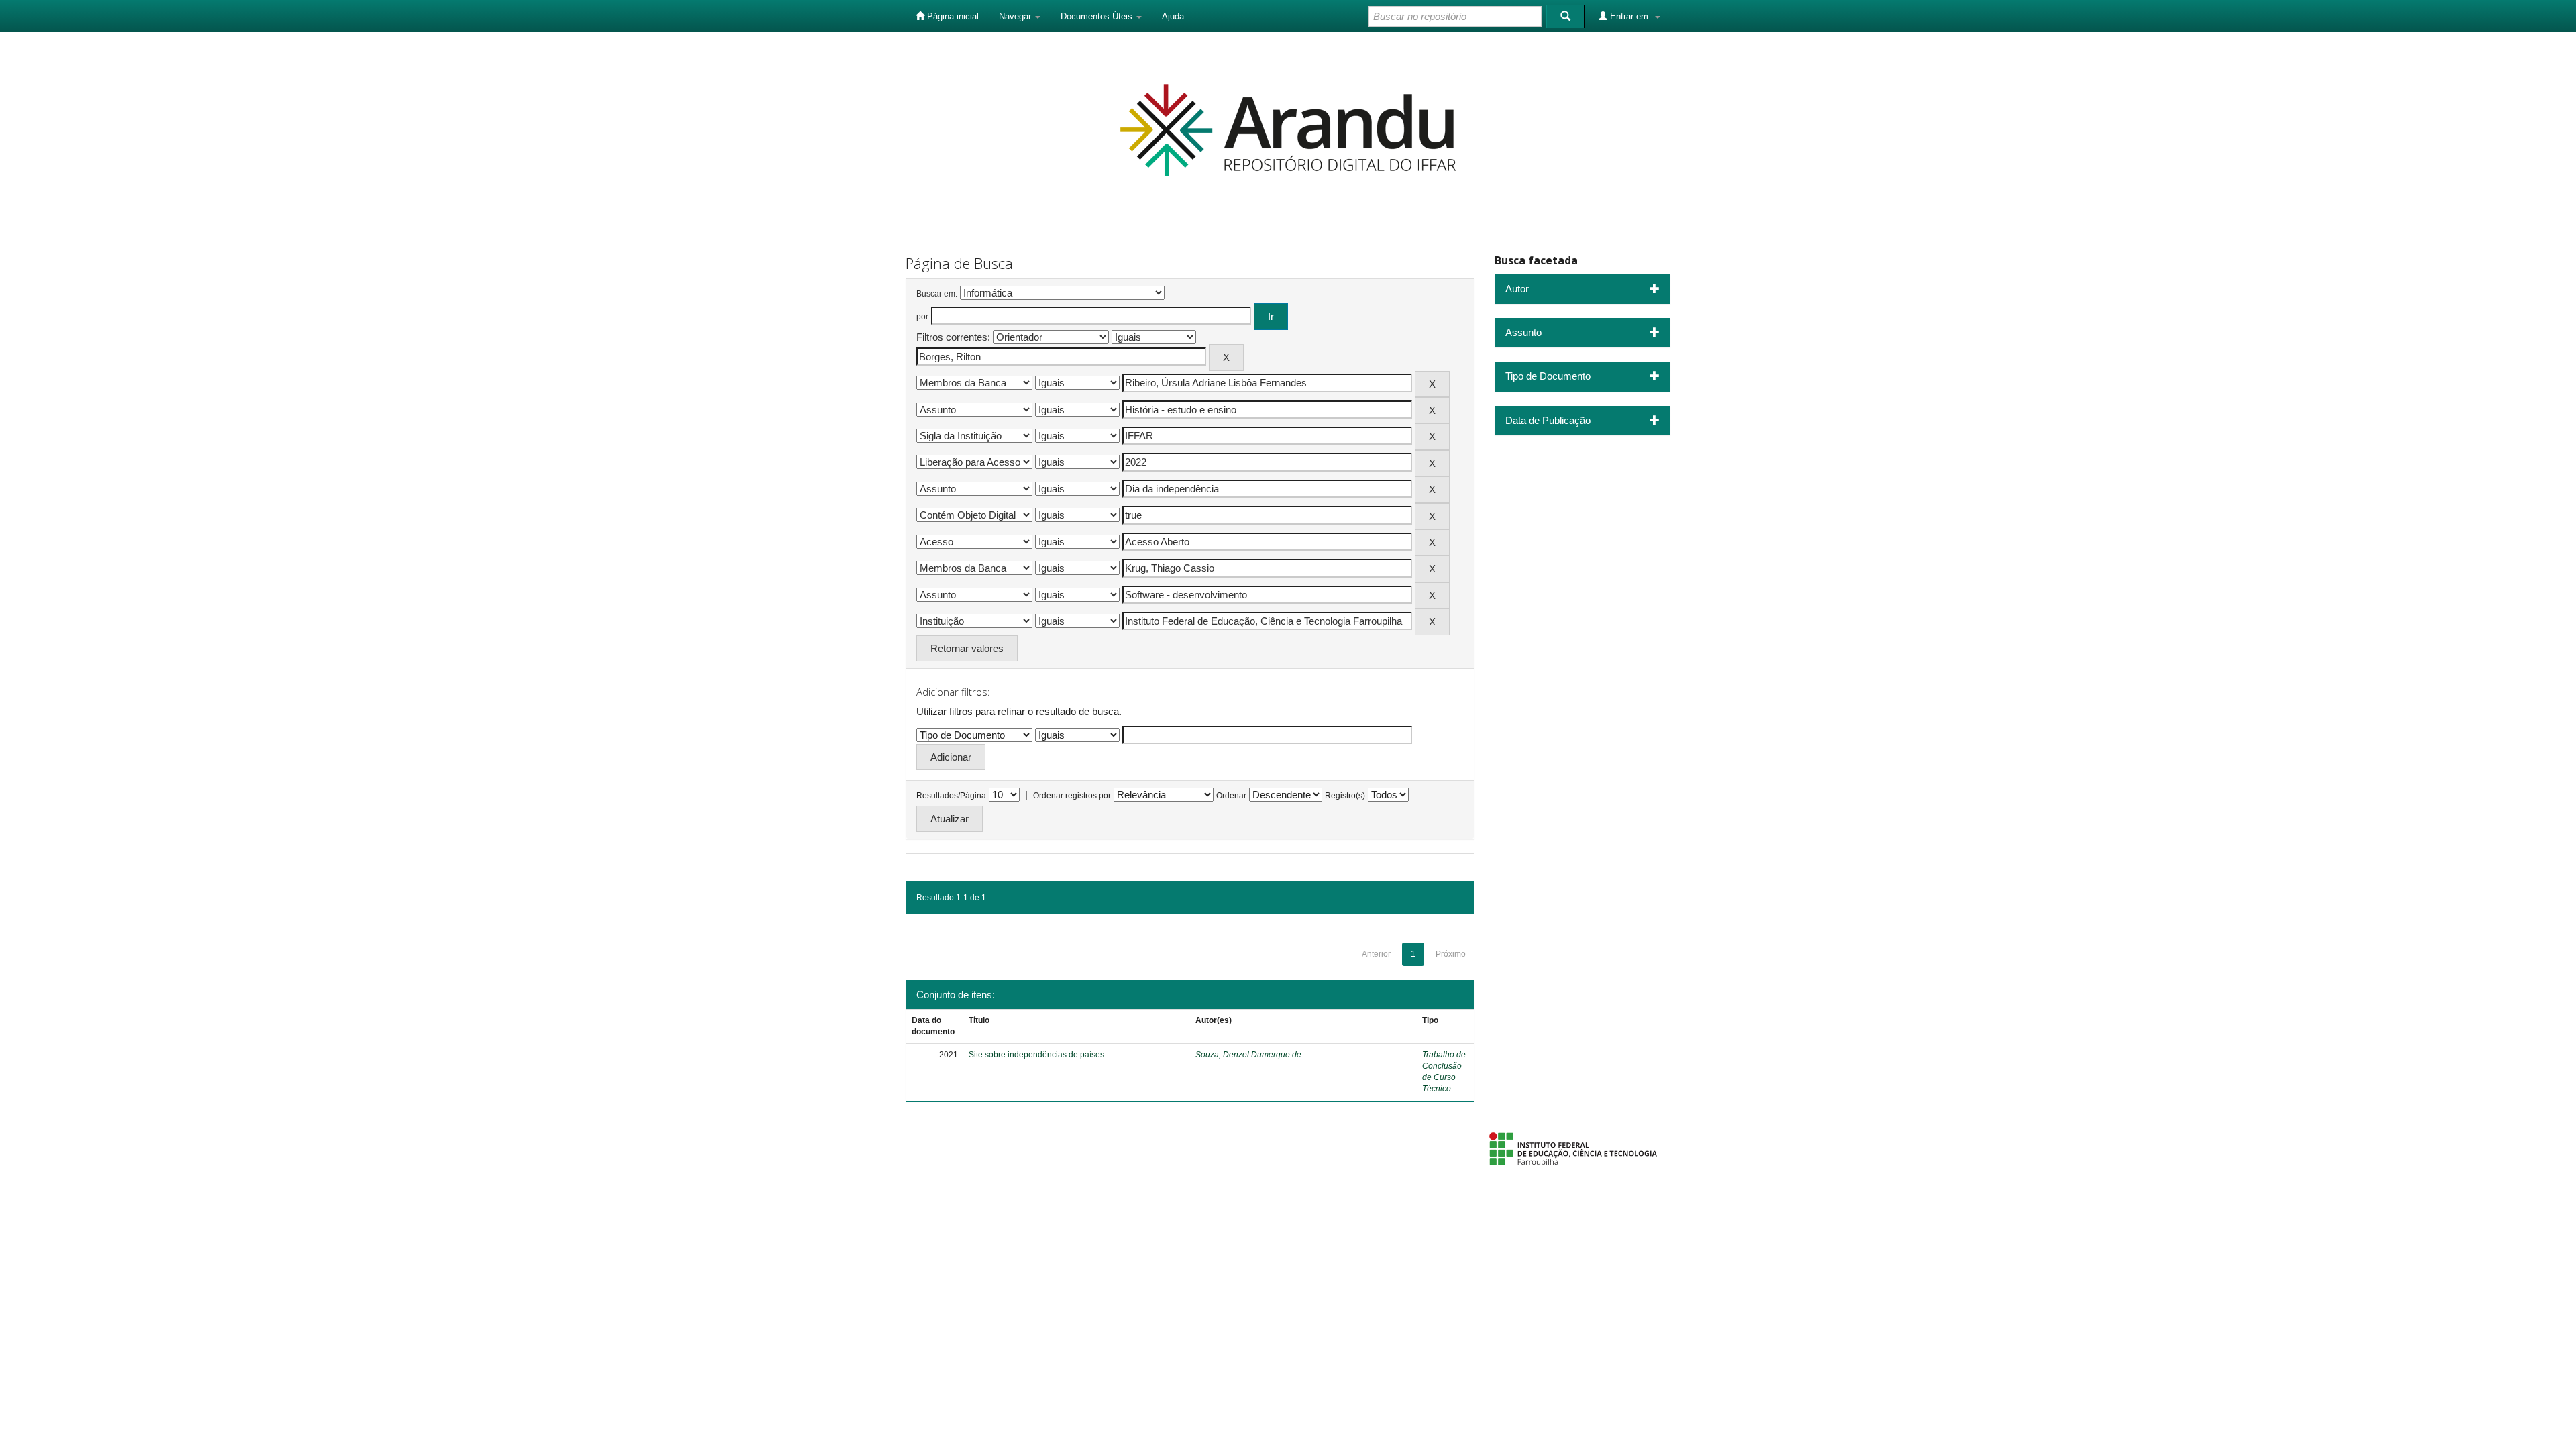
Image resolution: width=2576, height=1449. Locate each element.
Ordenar (1231, 796)
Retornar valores (967, 648)
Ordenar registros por (1072, 796)
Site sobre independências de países (1036, 1055)
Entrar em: (1630, 16)
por (922, 317)
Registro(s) (1345, 796)
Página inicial (952, 16)
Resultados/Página (951, 796)
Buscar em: (937, 294)
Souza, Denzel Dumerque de (1248, 1055)
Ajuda (1173, 16)
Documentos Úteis (1098, 16)
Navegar (1016, 16)
